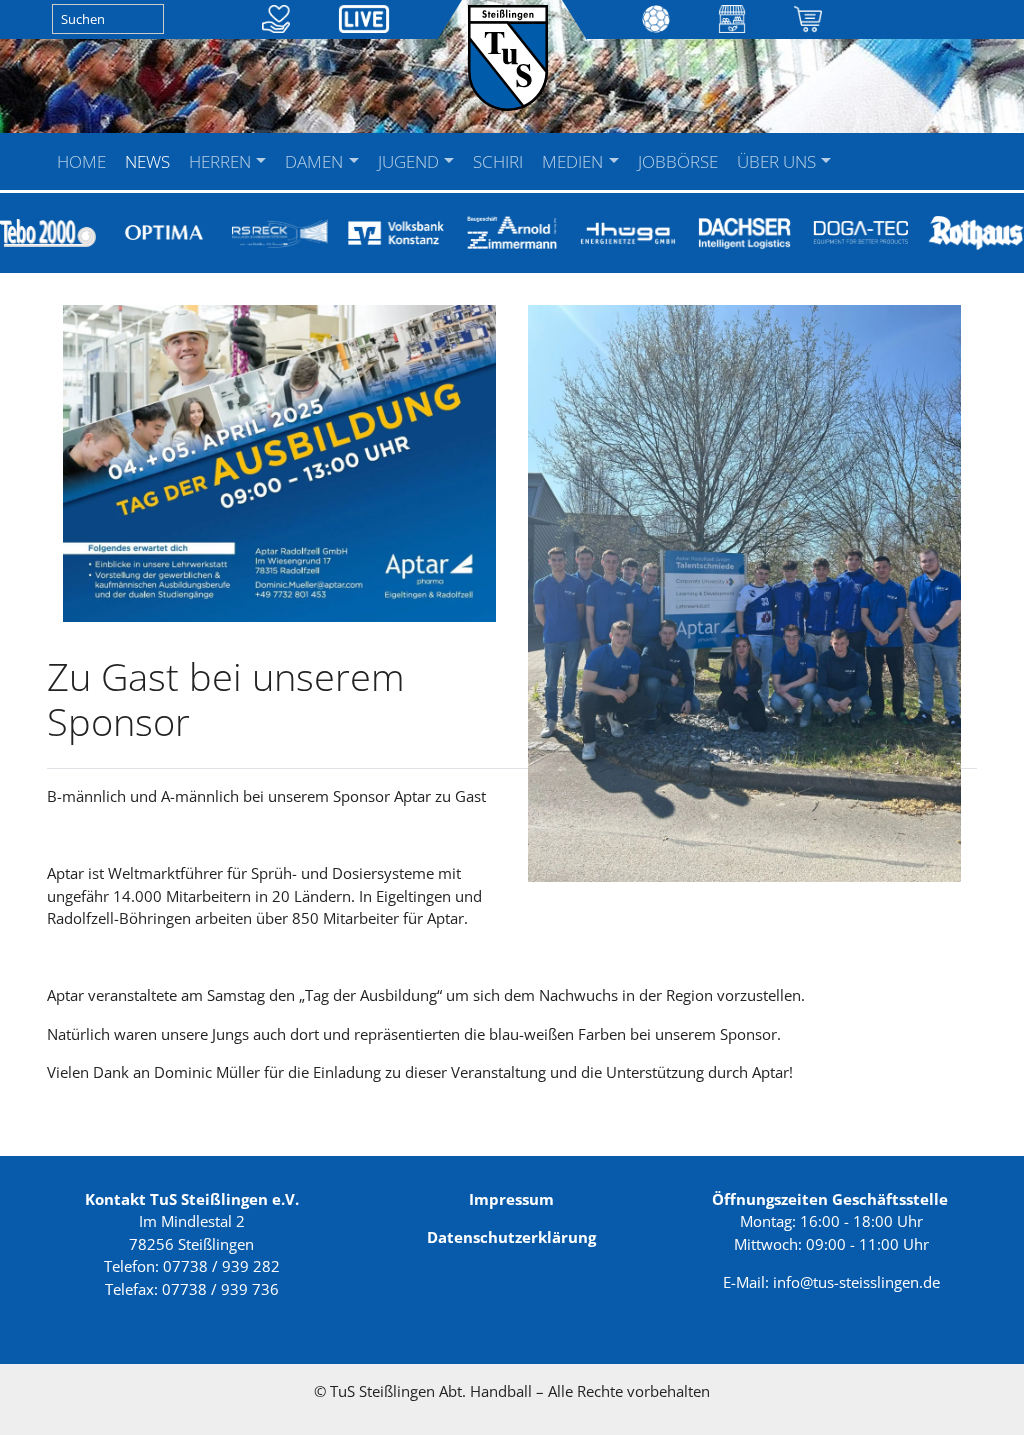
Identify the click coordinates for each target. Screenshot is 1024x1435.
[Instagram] (889, 149)
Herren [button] (222, 161)
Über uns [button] (778, 161)
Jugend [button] (410, 161)
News (147, 161)
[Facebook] (851, 149)
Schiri (498, 161)
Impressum (511, 1199)
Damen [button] (316, 161)
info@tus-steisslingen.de (856, 1282)
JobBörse (678, 161)
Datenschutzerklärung (511, 1237)
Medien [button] (574, 161)
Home (81, 161)
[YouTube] (870, 149)
